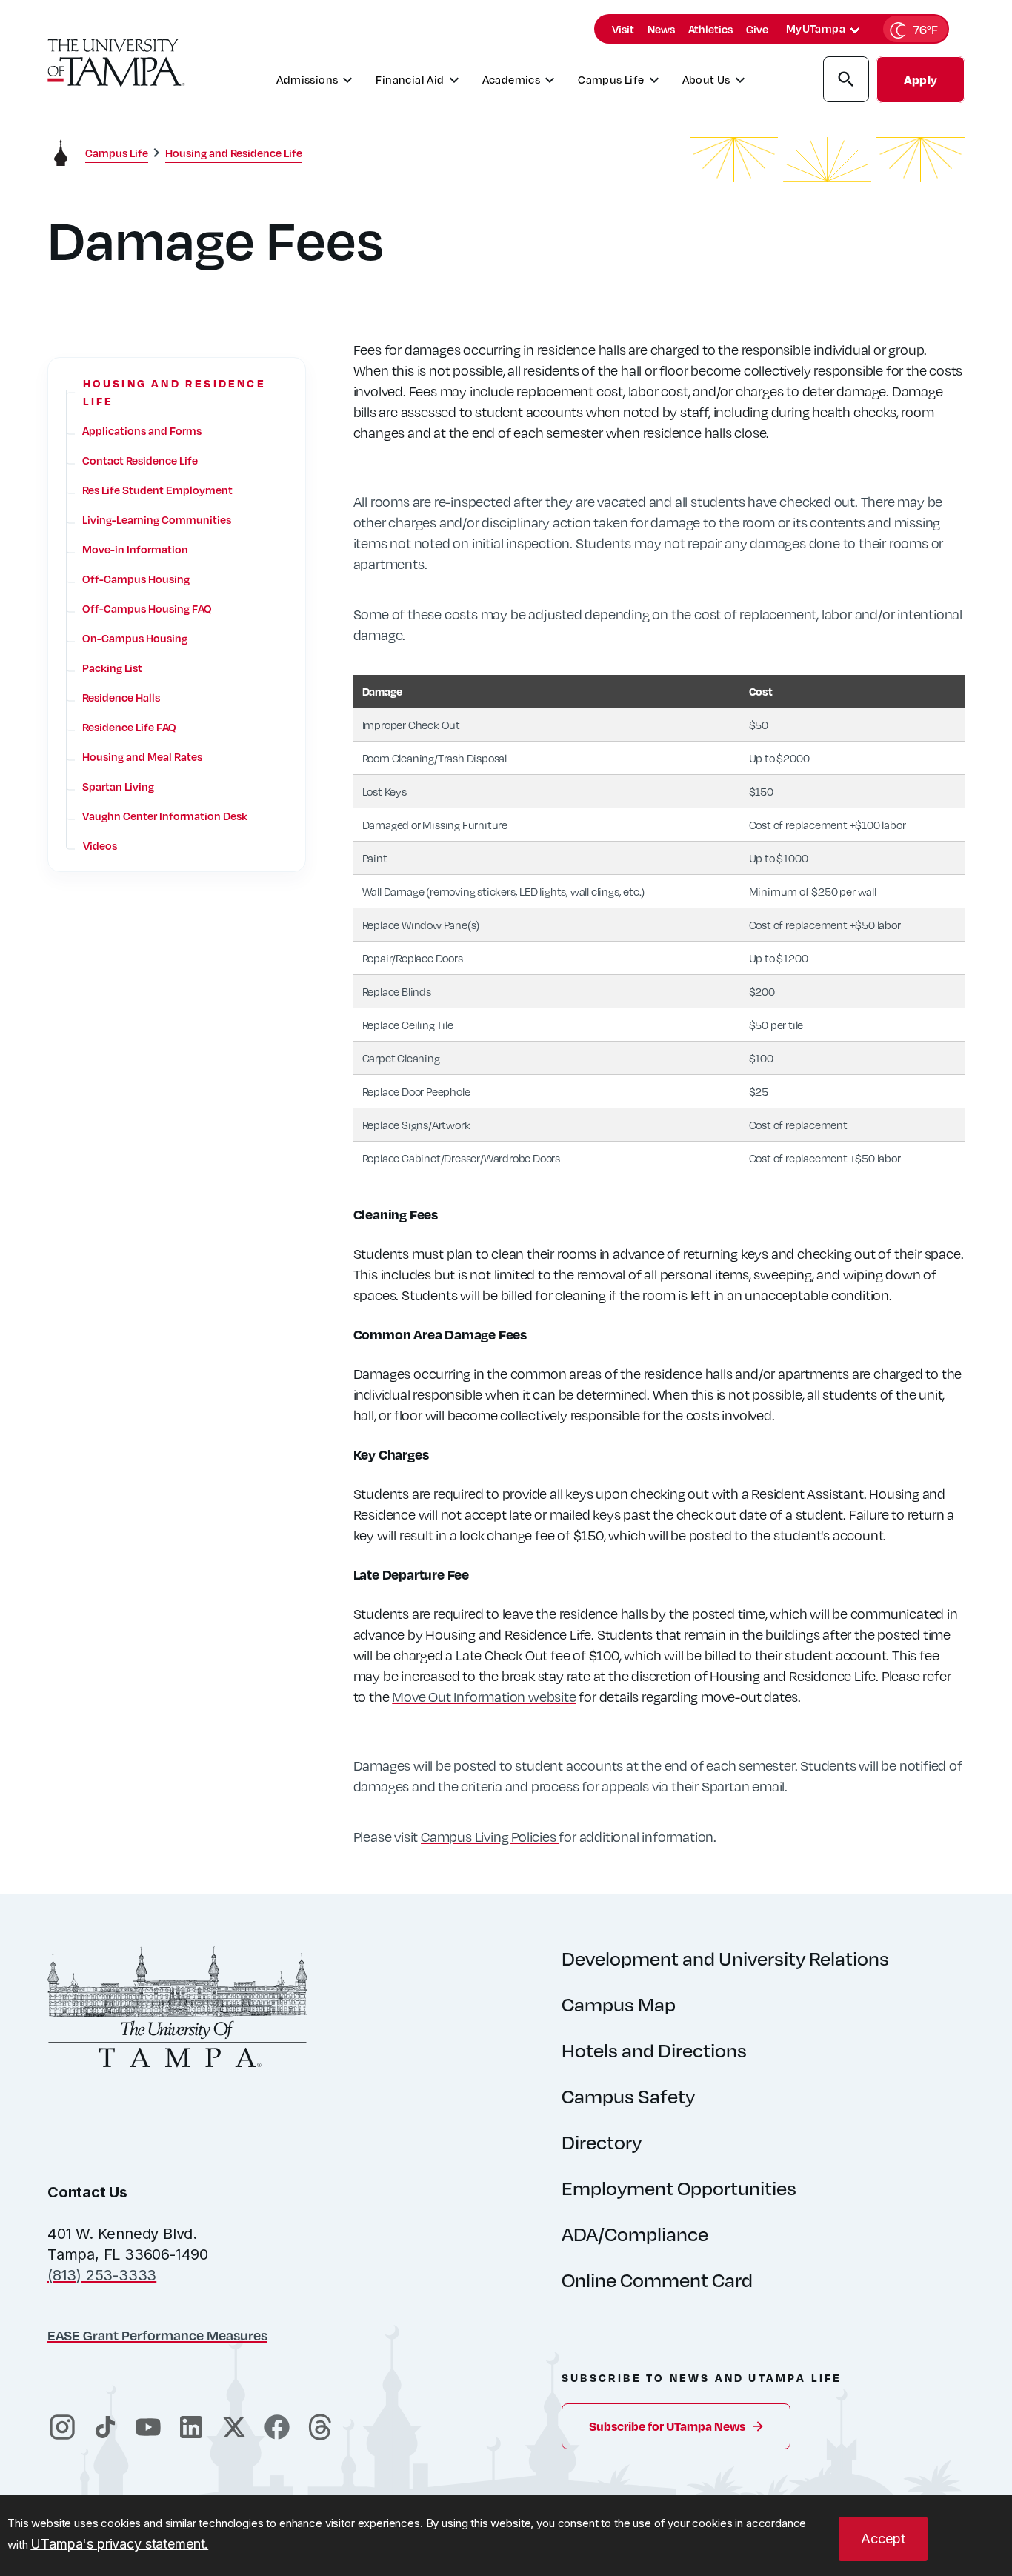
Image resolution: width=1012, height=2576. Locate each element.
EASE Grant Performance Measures (157, 2335)
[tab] (855, 30)
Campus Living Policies (490, 1836)
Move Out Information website (484, 1696)
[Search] (846, 81)
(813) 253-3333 (102, 2275)
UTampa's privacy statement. (119, 2544)
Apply (921, 80)
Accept (883, 2539)
